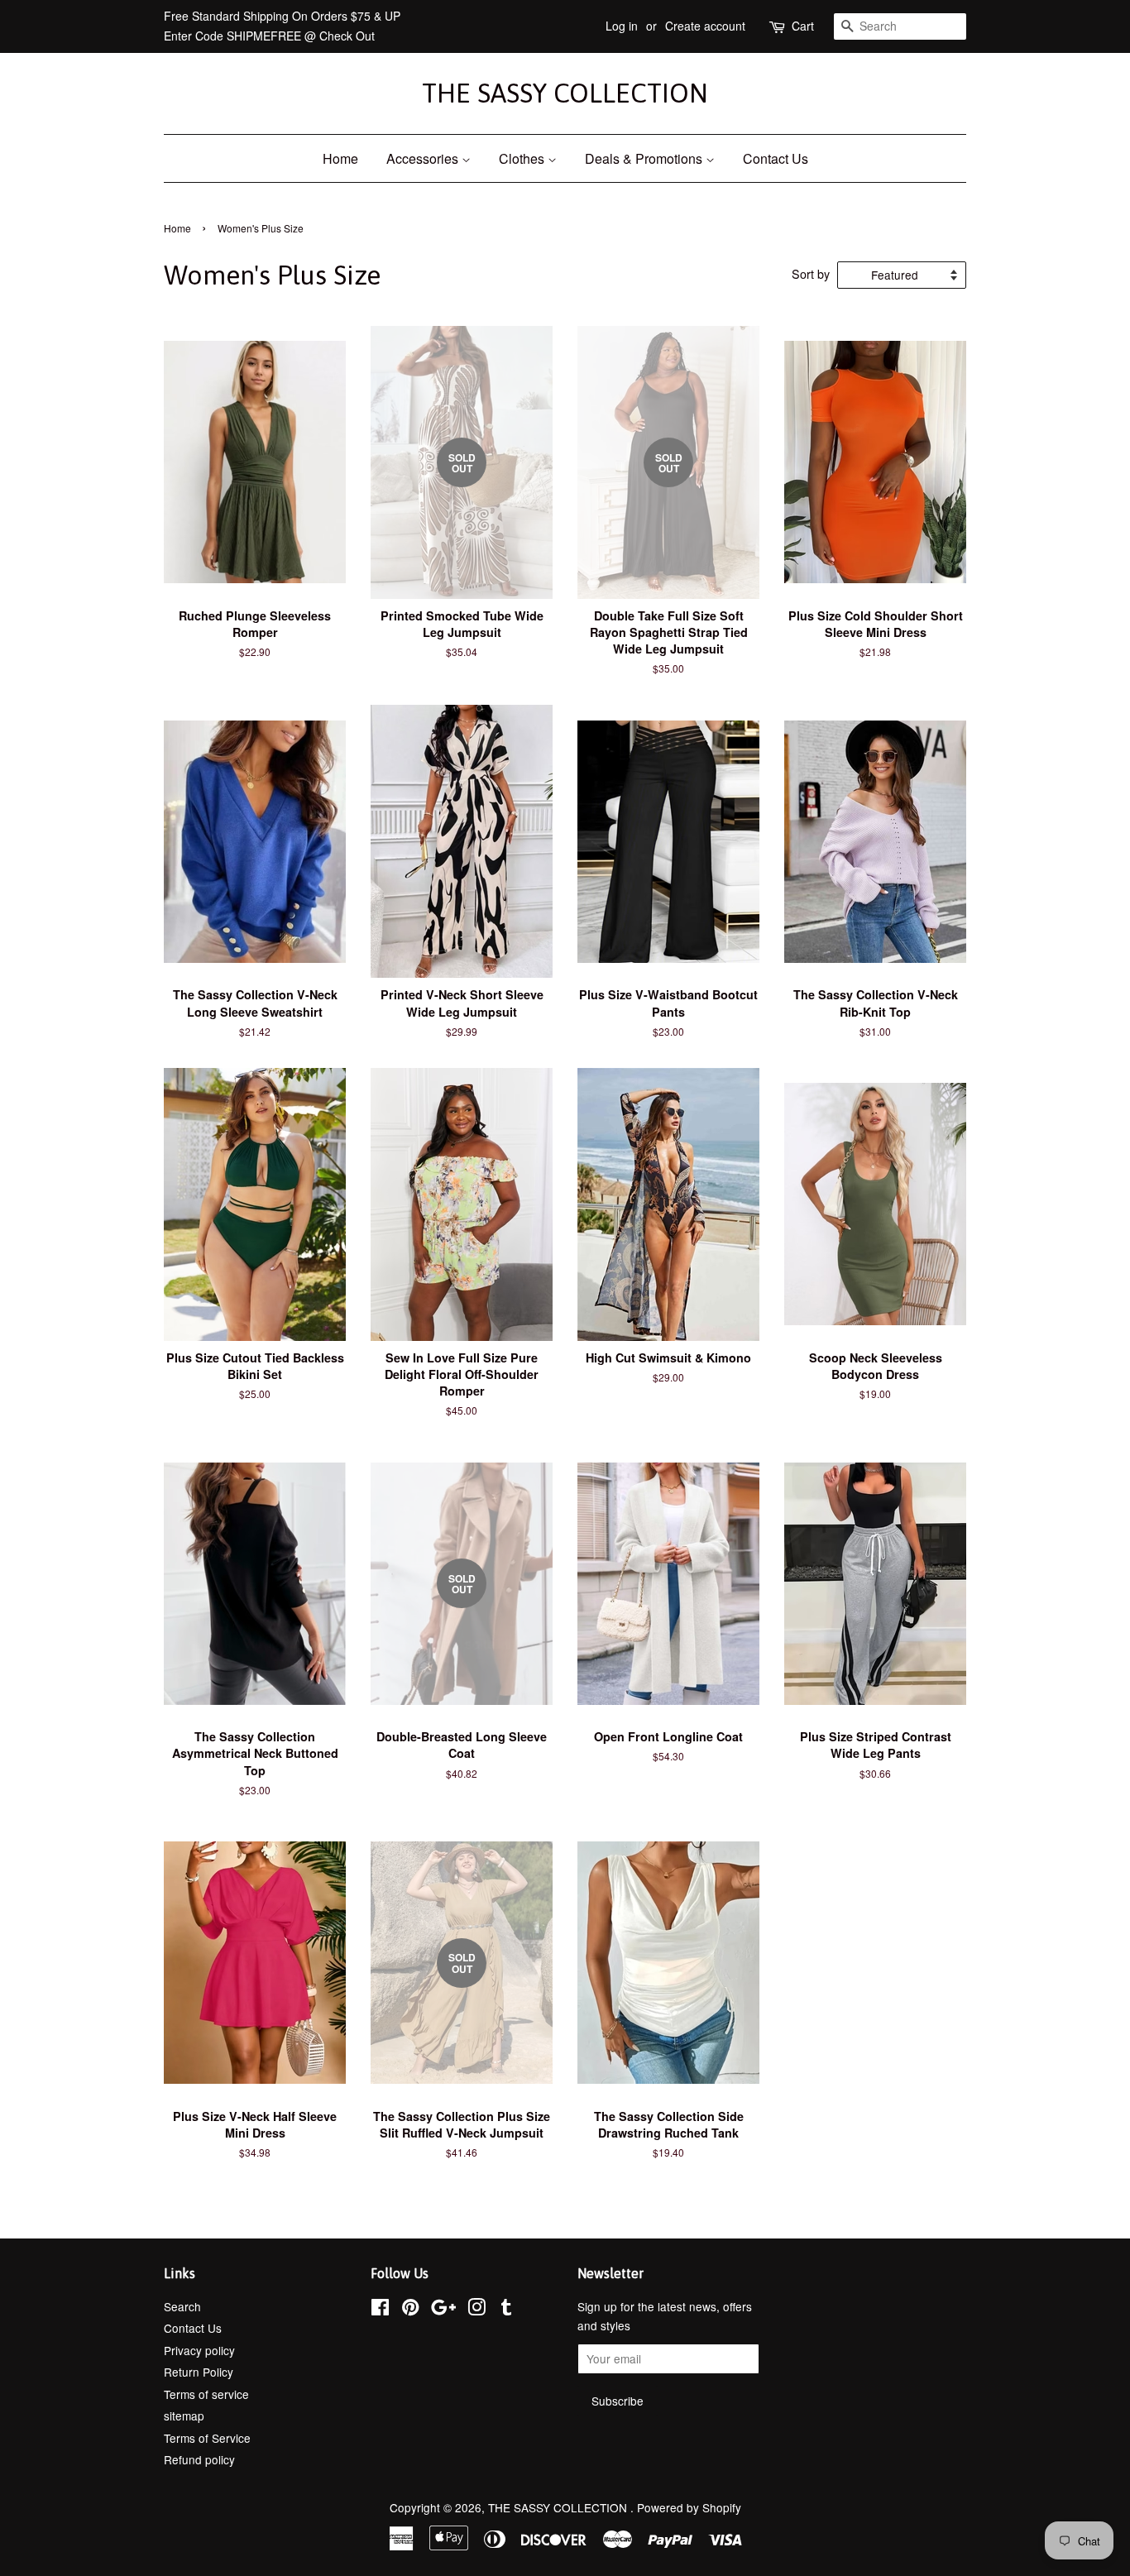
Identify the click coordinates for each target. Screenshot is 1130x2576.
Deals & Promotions (645, 158)
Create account (705, 26)
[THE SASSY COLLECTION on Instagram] (476, 2310)
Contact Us (776, 158)
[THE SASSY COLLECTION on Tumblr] (506, 2310)
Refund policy (199, 2459)
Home (340, 158)
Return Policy (199, 2372)
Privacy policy (199, 2350)
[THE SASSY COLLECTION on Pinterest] (410, 2310)
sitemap (184, 2416)
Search (182, 2306)
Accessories (424, 158)
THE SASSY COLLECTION (565, 93)
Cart (803, 26)
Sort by (811, 273)
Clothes (523, 158)
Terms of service (206, 2394)
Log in (622, 26)
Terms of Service (207, 2438)
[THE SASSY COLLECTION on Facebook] (380, 2310)
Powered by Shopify (689, 2507)
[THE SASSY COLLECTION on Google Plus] (443, 2310)
